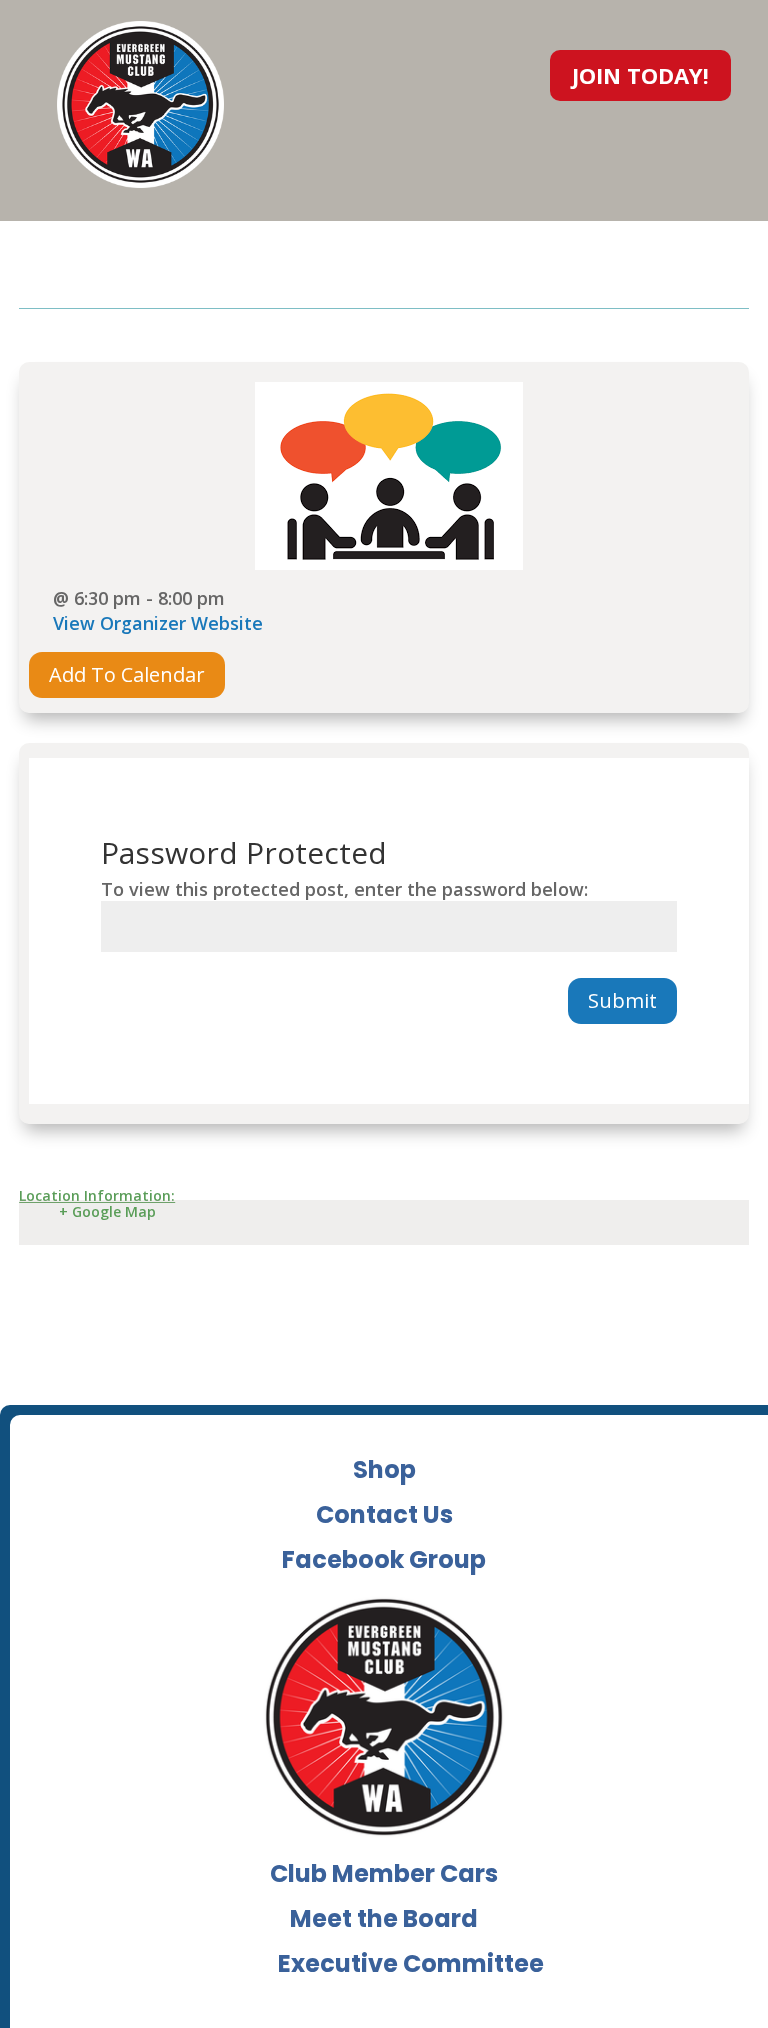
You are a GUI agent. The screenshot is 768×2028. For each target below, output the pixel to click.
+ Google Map (107, 1211)
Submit (622, 1000)
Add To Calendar (127, 674)
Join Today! (640, 75)
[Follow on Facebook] (496, 71)
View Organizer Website (158, 623)
